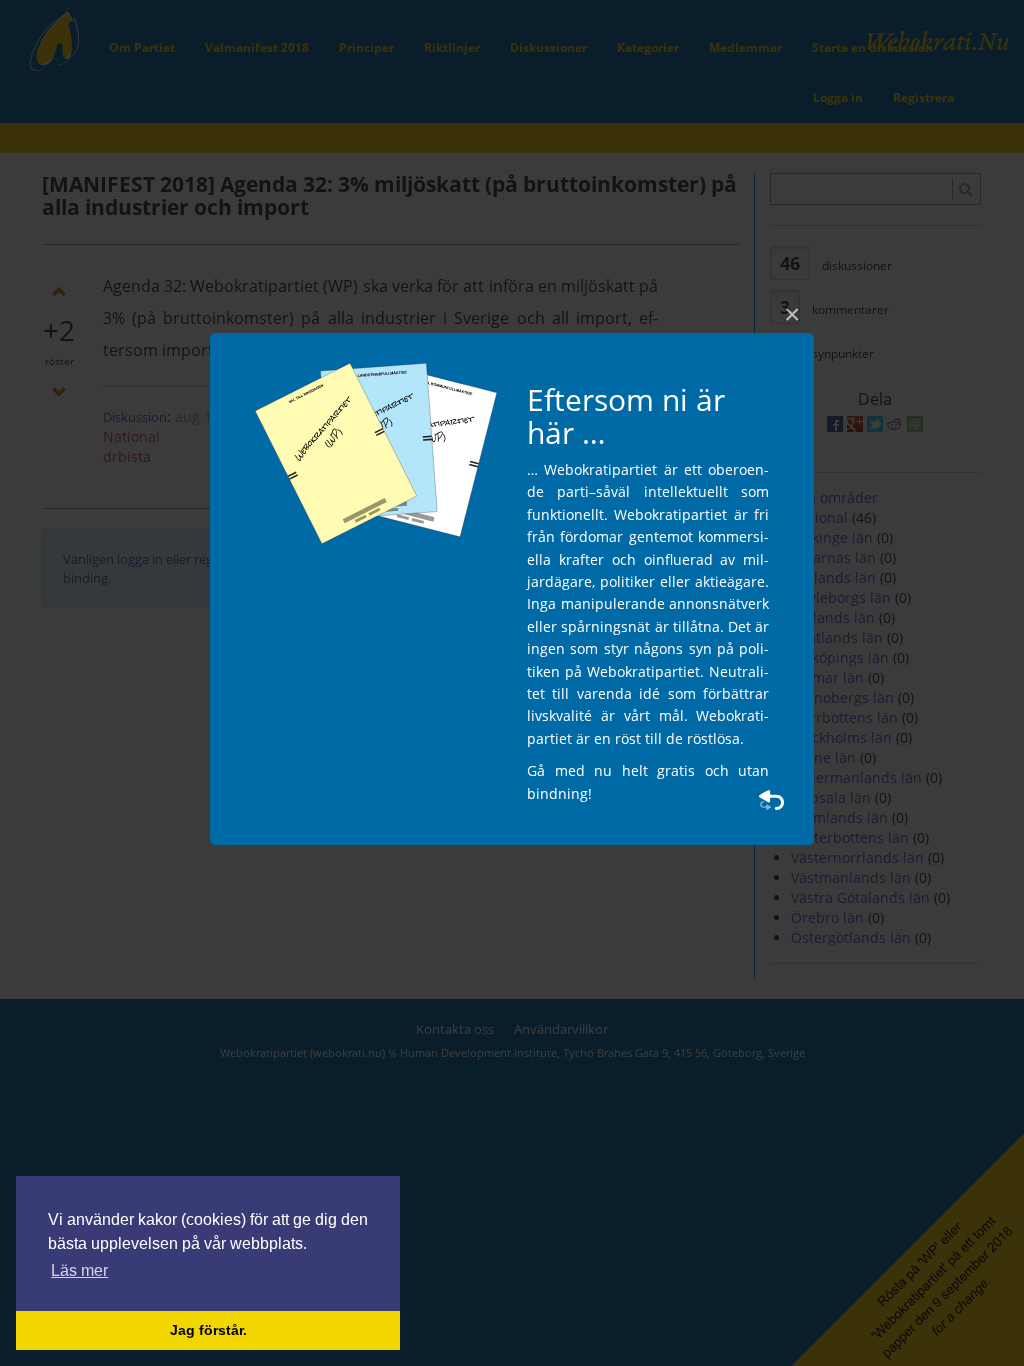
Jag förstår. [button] (208, 1330)
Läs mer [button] (79, 1270)
